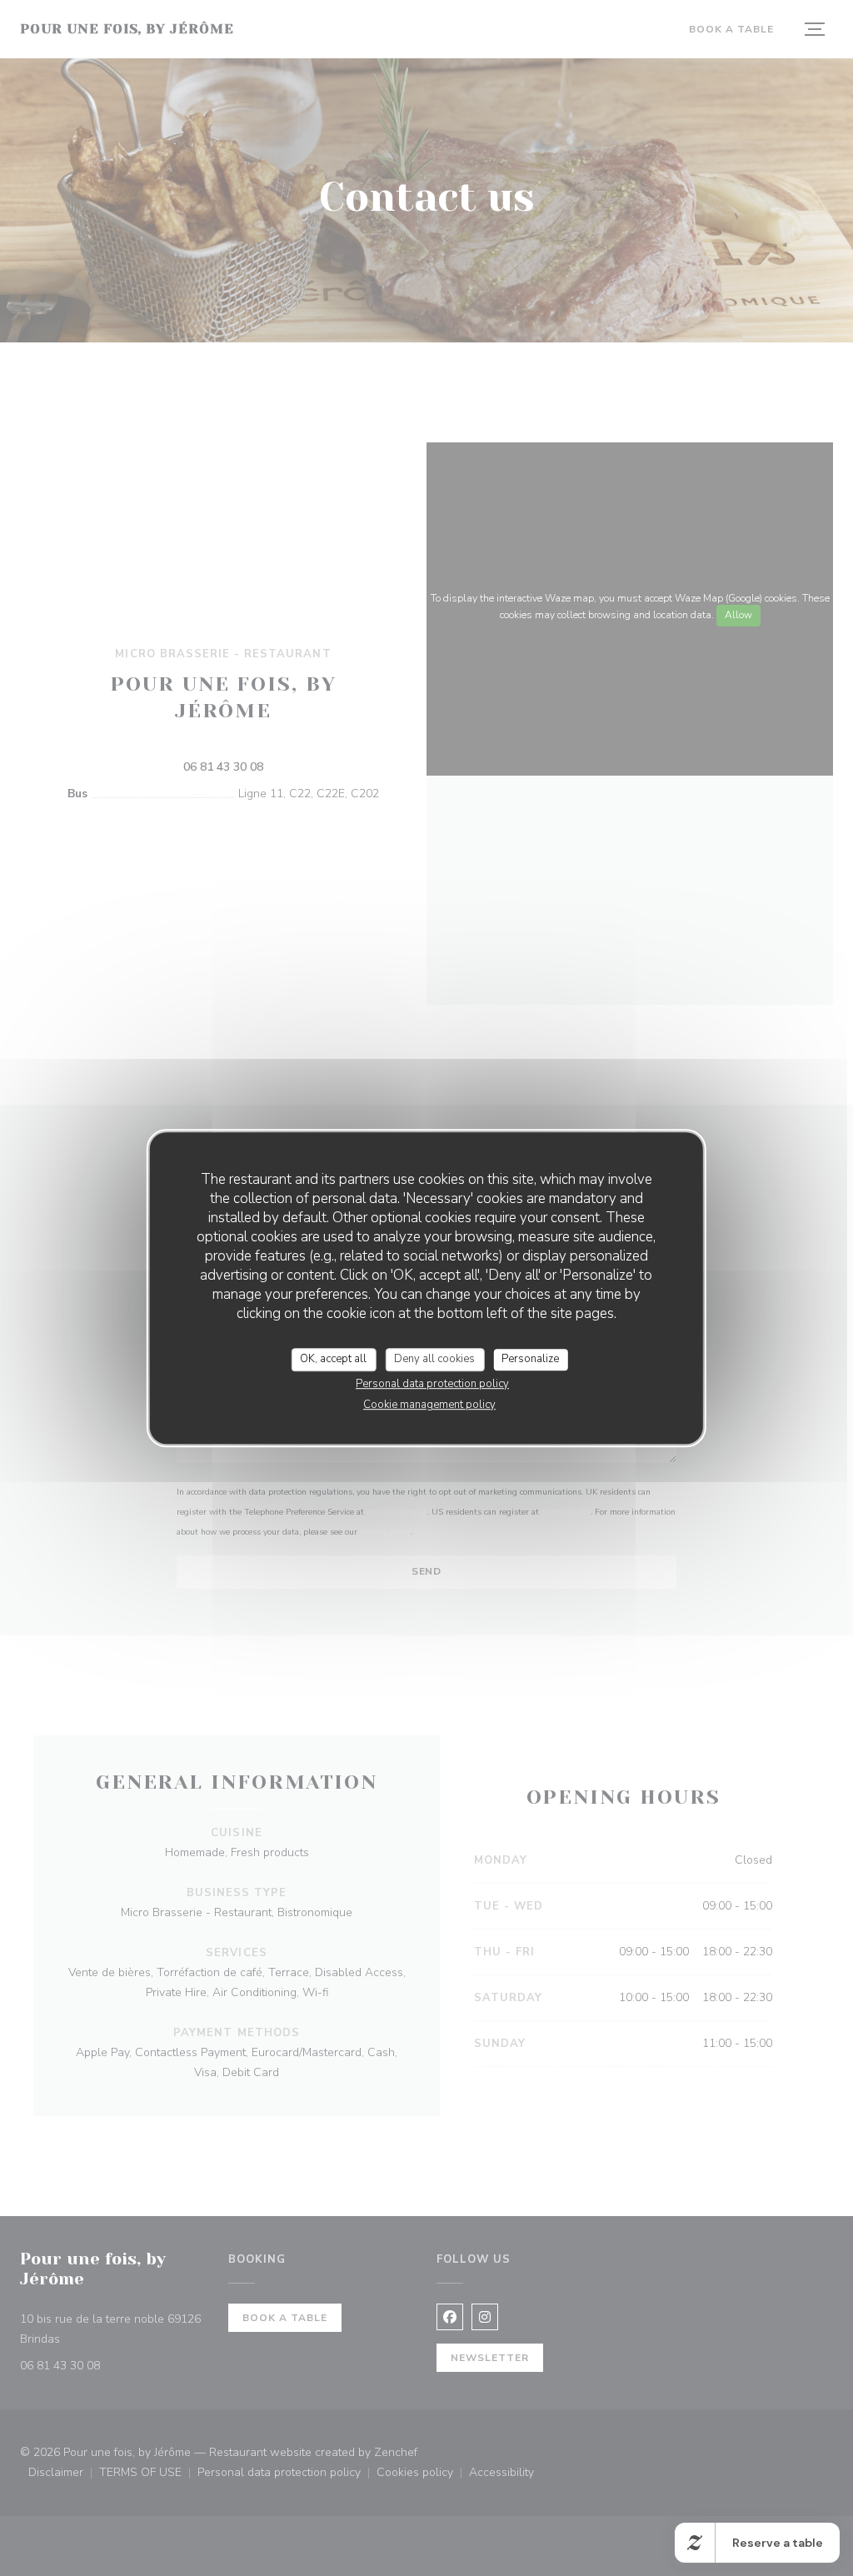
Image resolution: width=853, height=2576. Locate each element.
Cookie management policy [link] (429, 1405)
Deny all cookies (434, 1359)
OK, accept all (333, 1359)
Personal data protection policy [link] (432, 1384)
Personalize (530, 1359)
